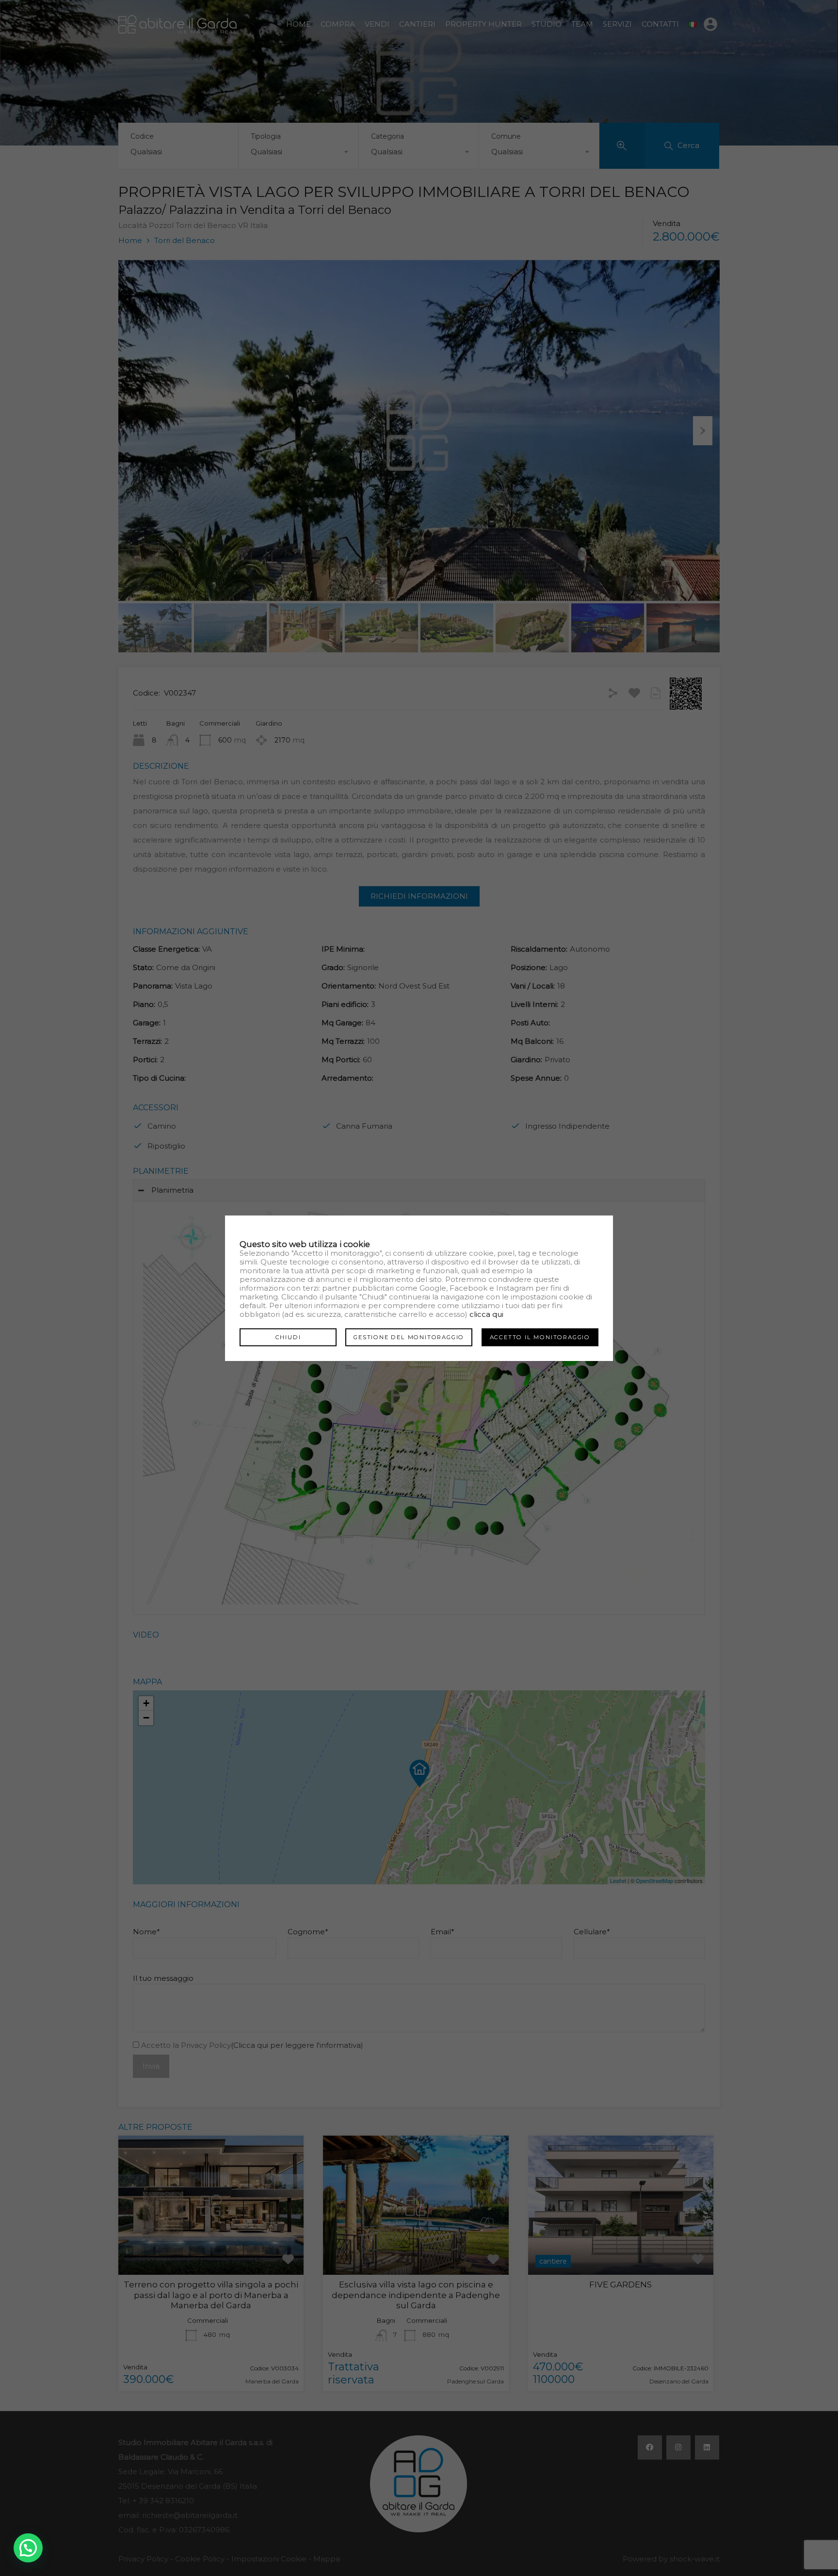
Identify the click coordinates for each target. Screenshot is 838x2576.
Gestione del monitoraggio (409, 1337)
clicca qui (486, 1314)
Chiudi (288, 1337)
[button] (28, 2548)
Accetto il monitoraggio (540, 1337)
